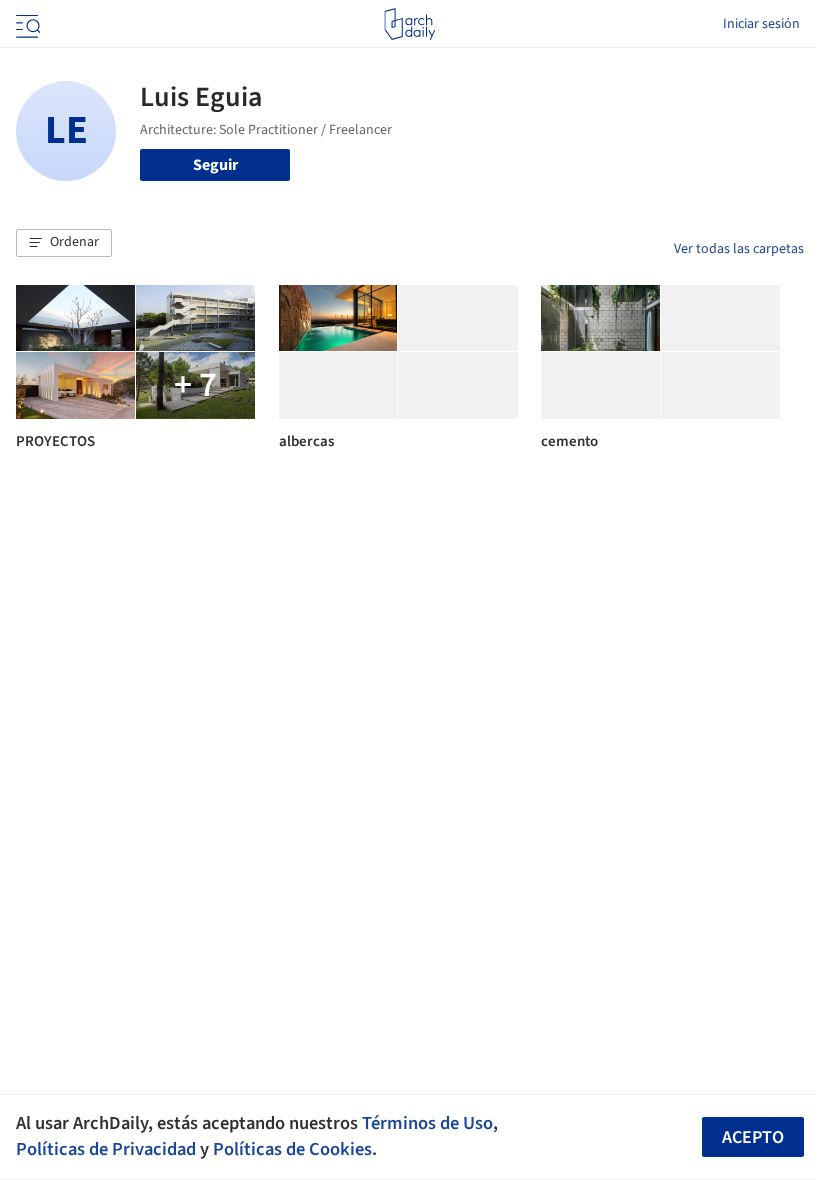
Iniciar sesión (761, 24)
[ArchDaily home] (409, 24)
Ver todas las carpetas (739, 249)
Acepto (753, 1137)
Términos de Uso (427, 1123)
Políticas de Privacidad (106, 1149)
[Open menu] (26, 24)
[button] (64, 243)
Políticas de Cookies (292, 1149)
